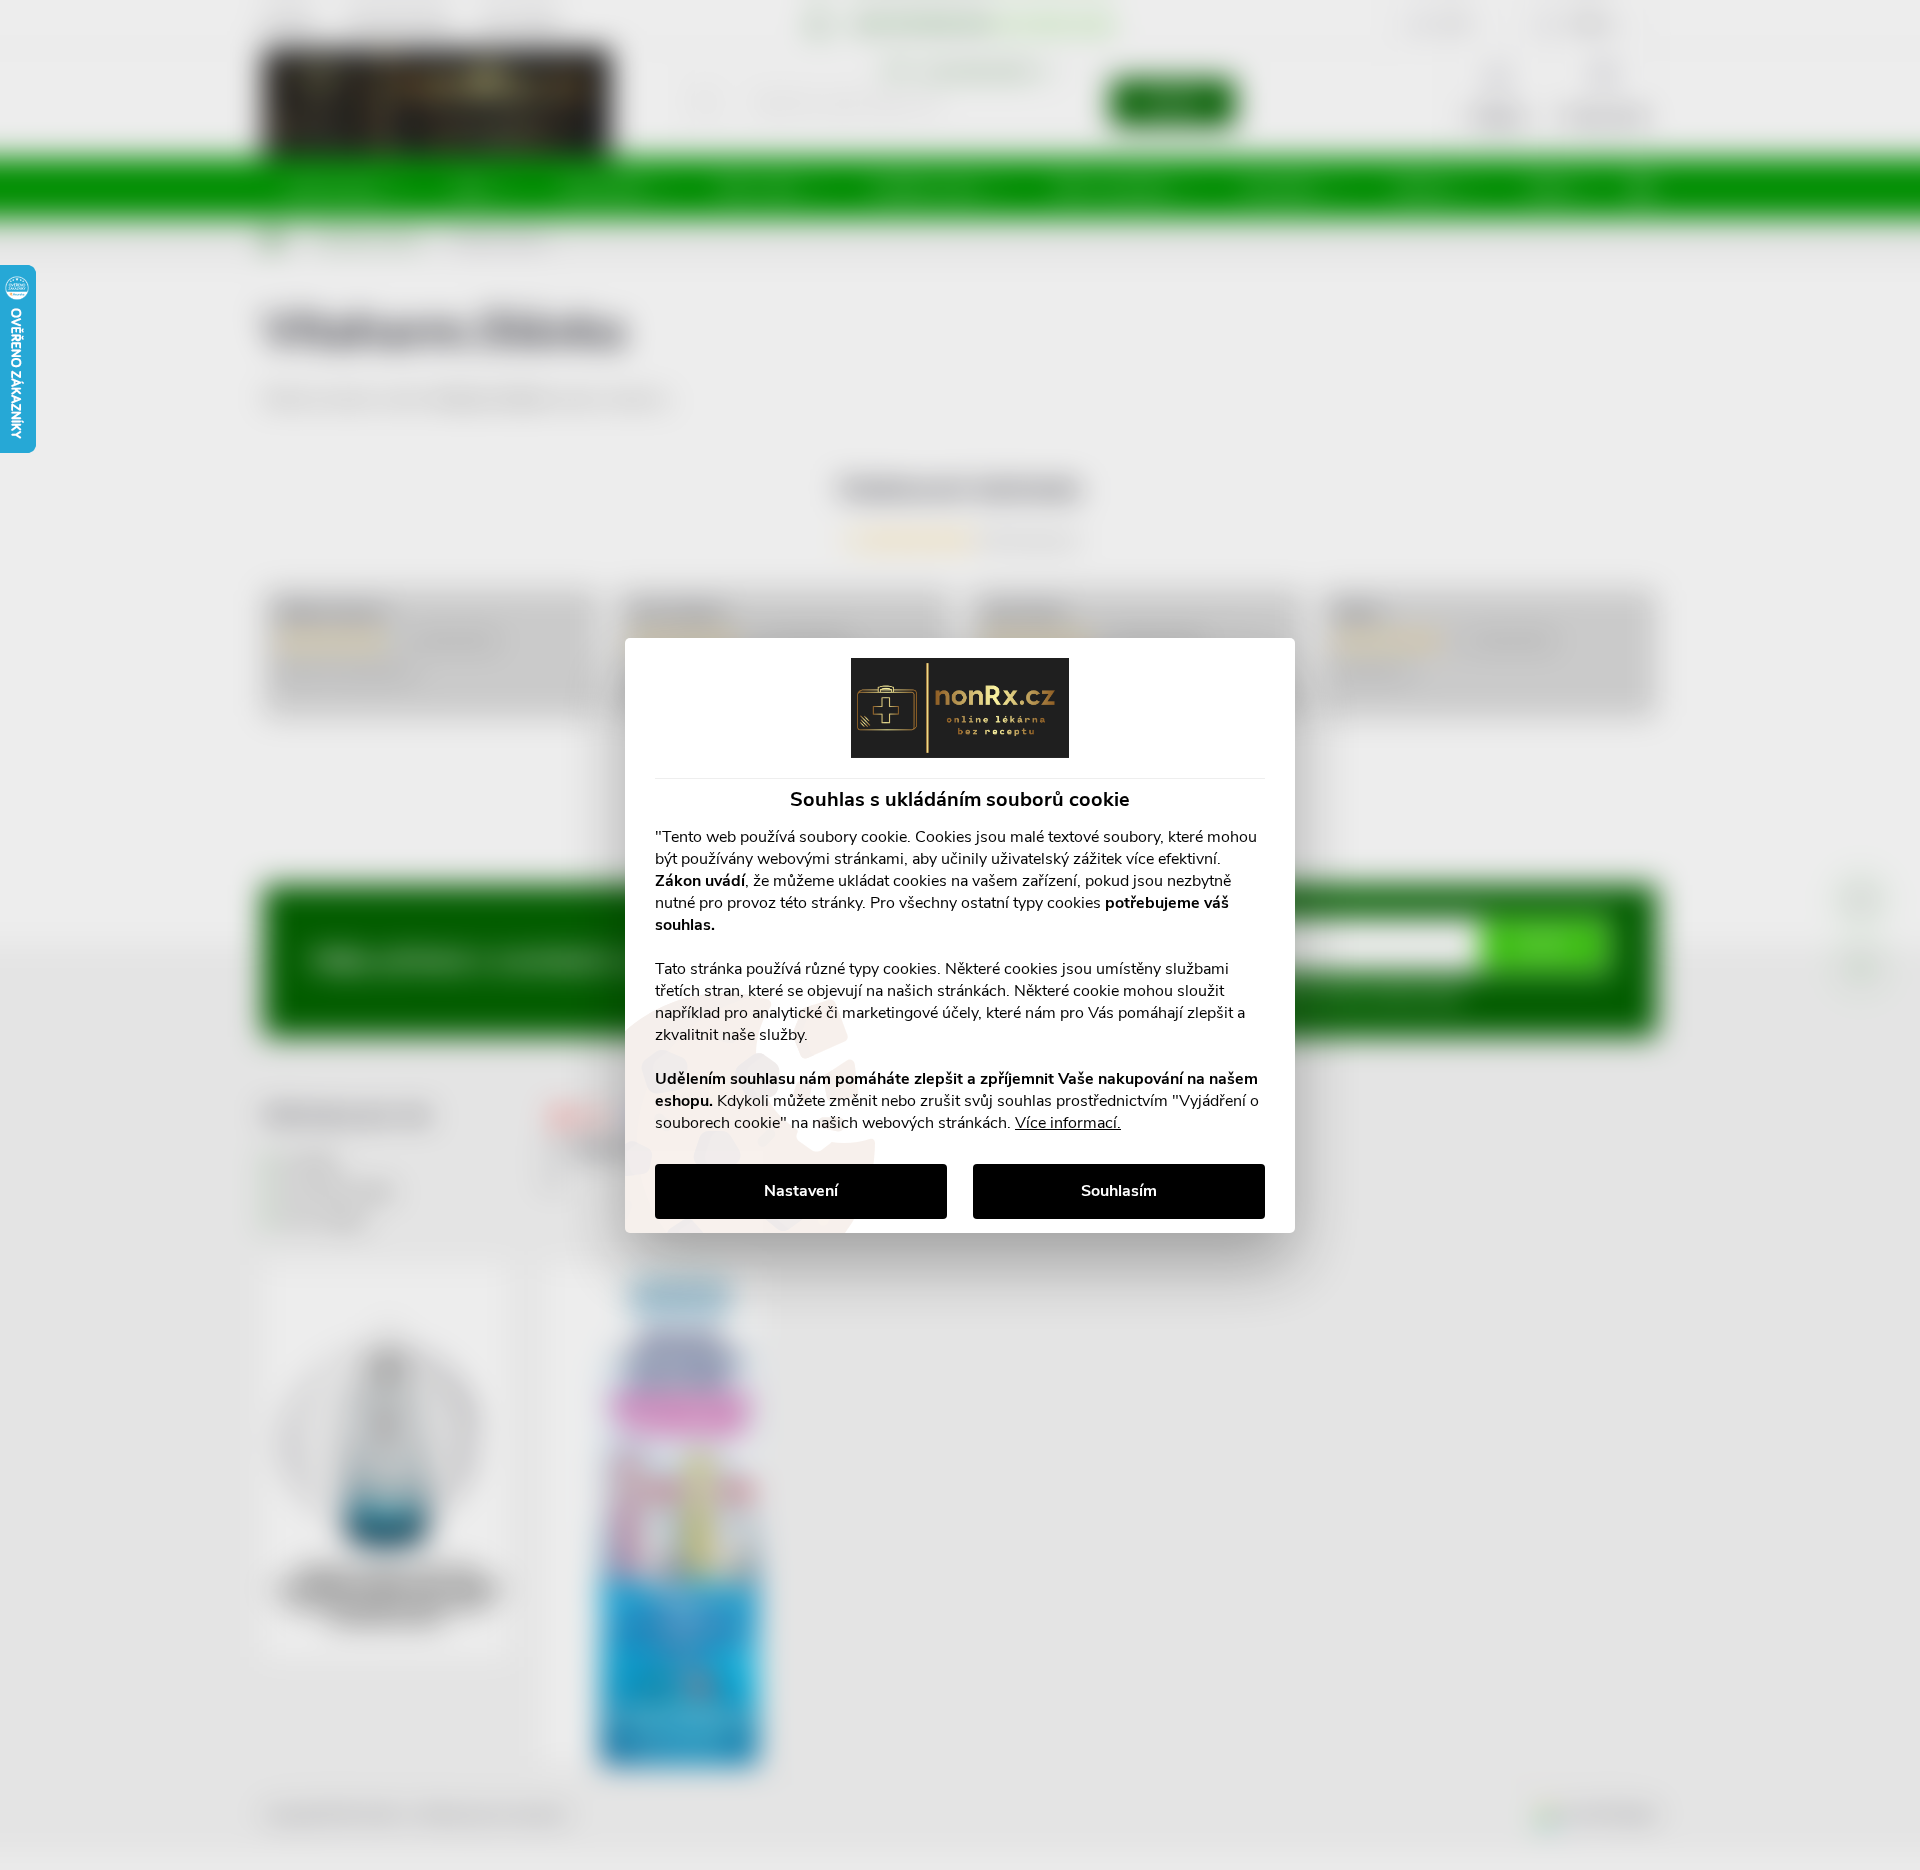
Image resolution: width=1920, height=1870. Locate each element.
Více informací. (1068, 1123)
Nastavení (801, 1191)
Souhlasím (1119, 1191)
